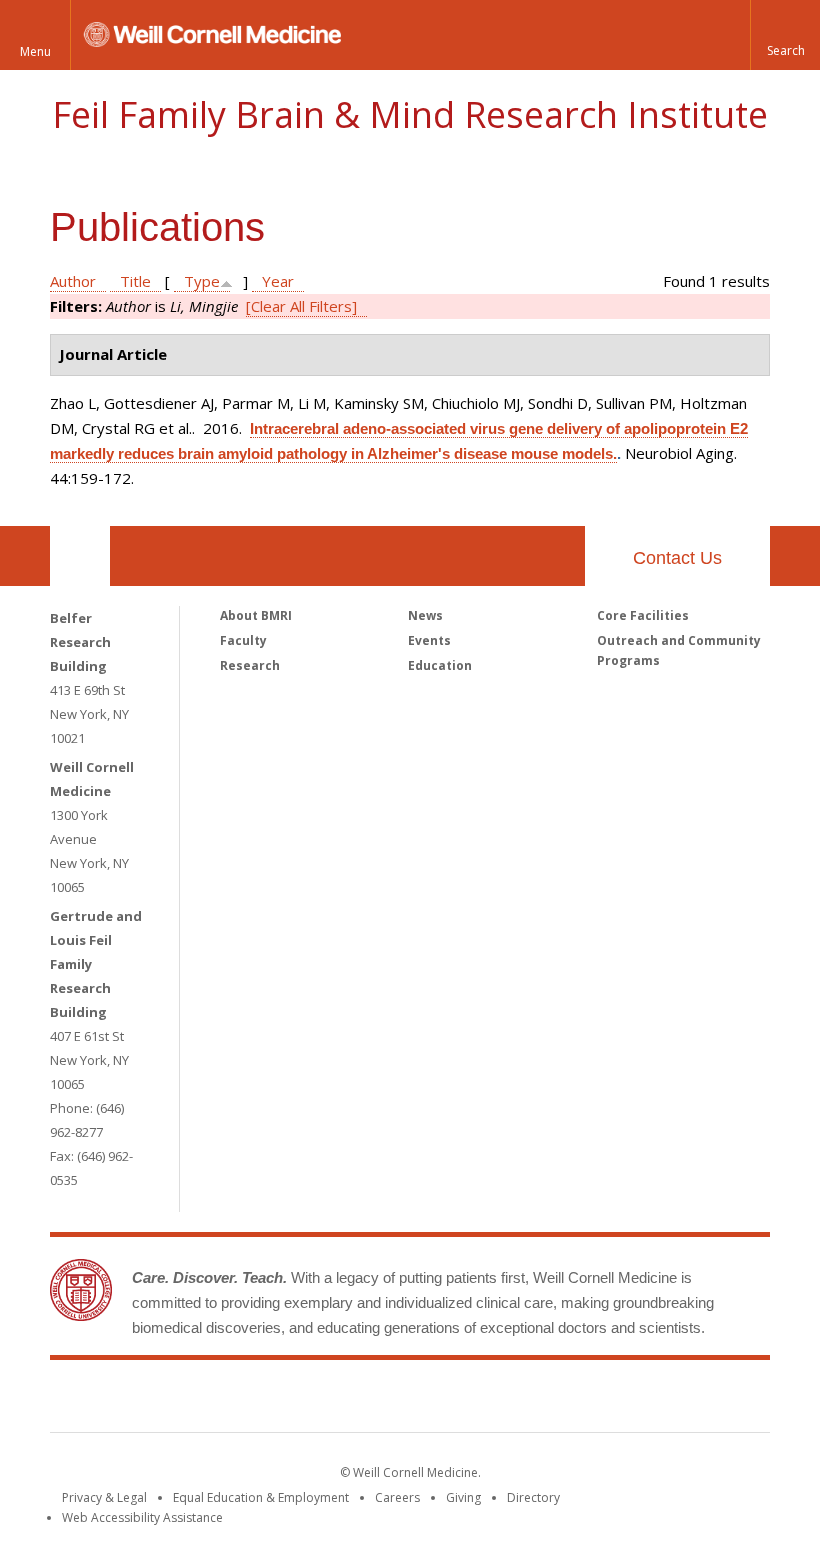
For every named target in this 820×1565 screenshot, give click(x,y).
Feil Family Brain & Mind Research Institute (410, 114)
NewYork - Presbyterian (577, 1400)
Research (250, 665)
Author (73, 281)
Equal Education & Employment (261, 1497)
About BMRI (256, 615)
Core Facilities (643, 615)
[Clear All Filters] (301, 306)
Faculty (243, 640)
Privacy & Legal (104, 1497)
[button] (785, 35)
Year (278, 281)
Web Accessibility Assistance (142, 1517)
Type (202, 281)
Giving (463, 1497)
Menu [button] (35, 51)
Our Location (80, 556)
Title (135, 281)
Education (440, 665)
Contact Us (677, 558)
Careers (397, 1497)
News (425, 615)
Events (429, 640)
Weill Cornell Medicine (264, 1400)
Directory (533, 1497)
